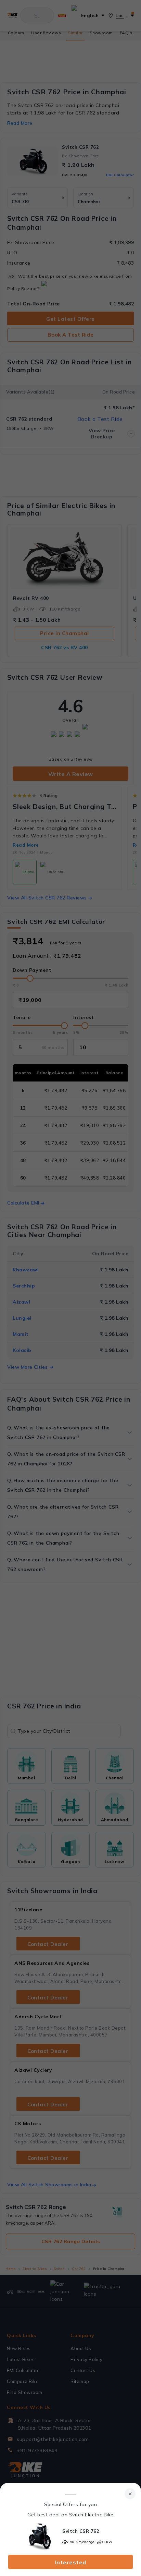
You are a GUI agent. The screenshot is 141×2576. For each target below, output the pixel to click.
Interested (71, 2562)
